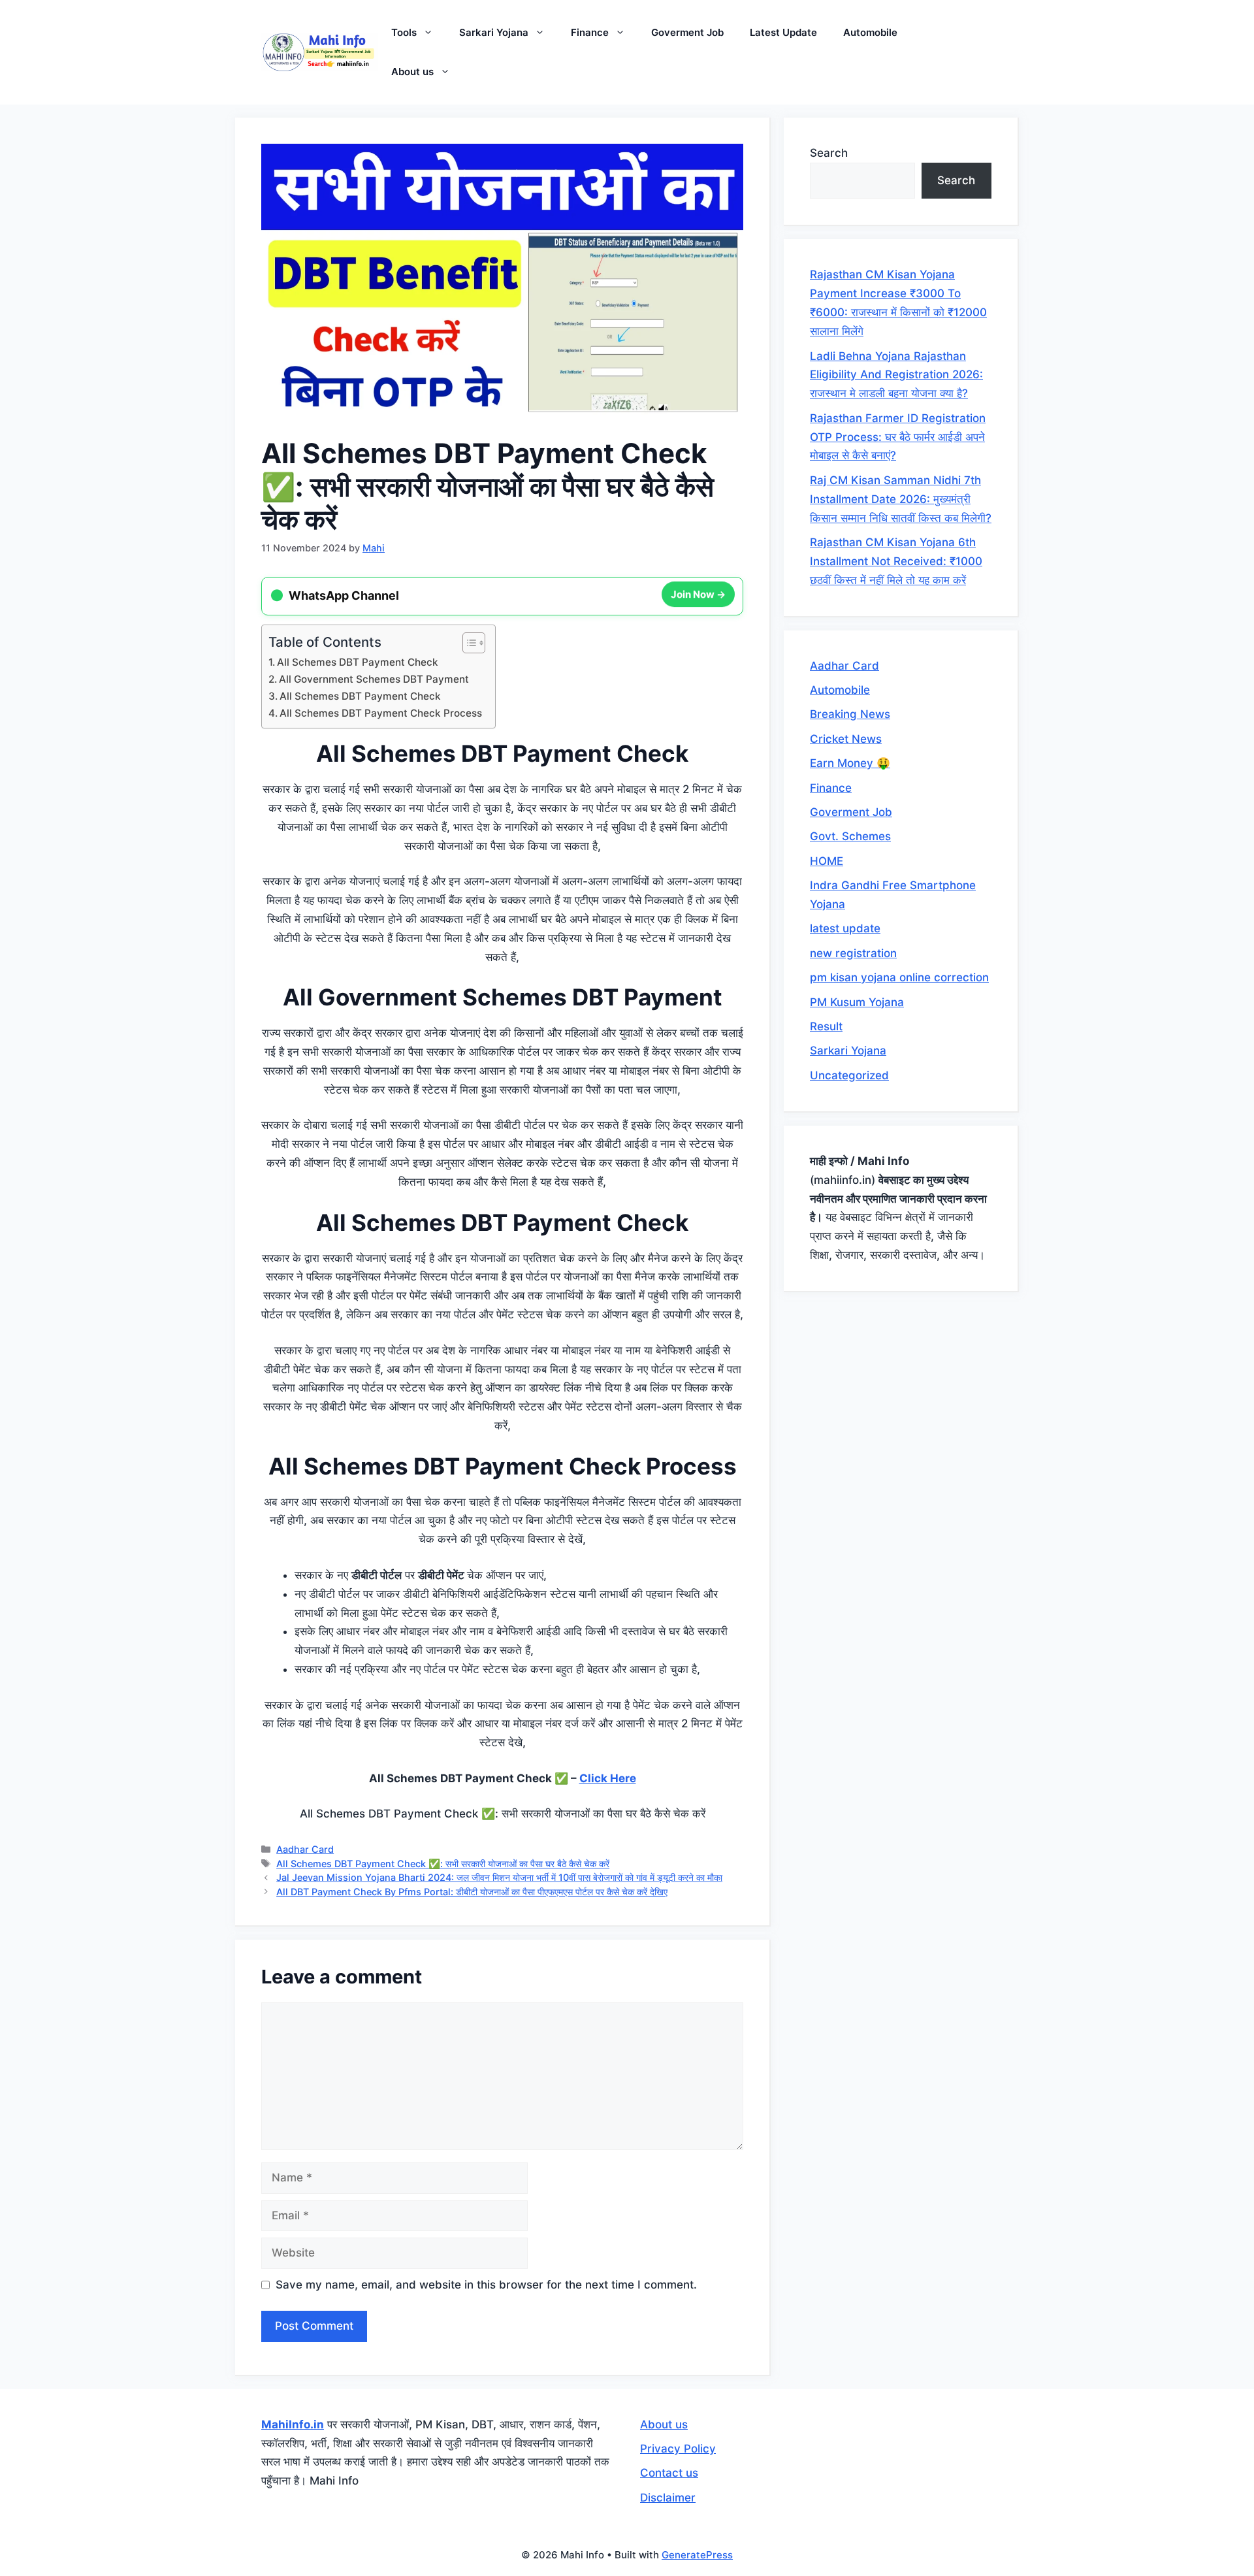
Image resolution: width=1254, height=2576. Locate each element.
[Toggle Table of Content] (467, 643)
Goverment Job (687, 32)
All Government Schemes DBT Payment (374, 679)
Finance (590, 32)
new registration (853, 953)
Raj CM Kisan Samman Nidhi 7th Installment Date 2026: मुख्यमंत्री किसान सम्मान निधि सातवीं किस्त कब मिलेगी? (901, 499)
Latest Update (783, 32)
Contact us (669, 2473)
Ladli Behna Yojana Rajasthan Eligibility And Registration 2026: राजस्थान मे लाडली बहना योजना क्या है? (896, 375)
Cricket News (846, 739)
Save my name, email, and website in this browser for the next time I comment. (486, 2285)
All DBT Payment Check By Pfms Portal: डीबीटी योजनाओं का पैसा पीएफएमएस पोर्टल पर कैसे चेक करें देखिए (472, 1892)
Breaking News (850, 714)
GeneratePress (697, 2555)
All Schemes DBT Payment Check (358, 662)
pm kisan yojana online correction (899, 977)
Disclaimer (668, 2498)
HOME (827, 861)
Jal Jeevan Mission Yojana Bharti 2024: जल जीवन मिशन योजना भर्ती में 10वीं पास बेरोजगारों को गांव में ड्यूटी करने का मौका (499, 1877)
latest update (845, 928)
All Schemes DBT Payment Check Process (381, 713)
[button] (431, 33)
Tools (404, 32)
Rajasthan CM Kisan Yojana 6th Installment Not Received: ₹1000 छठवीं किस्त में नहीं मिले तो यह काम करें (896, 561)
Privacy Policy (678, 2449)
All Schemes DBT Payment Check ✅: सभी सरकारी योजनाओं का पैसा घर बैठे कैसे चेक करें (443, 1864)
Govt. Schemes (850, 836)
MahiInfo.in (293, 2424)
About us (412, 72)
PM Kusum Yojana (857, 1002)
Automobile (870, 32)
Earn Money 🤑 (850, 763)
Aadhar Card (305, 1849)
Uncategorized (849, 1075)
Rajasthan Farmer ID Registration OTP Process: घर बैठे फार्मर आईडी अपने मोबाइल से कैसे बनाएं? (898, 437)
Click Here (608, 1778)
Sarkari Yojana (494, 32)
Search (829, 153)
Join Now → (698, 595)
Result (826, 1026)
